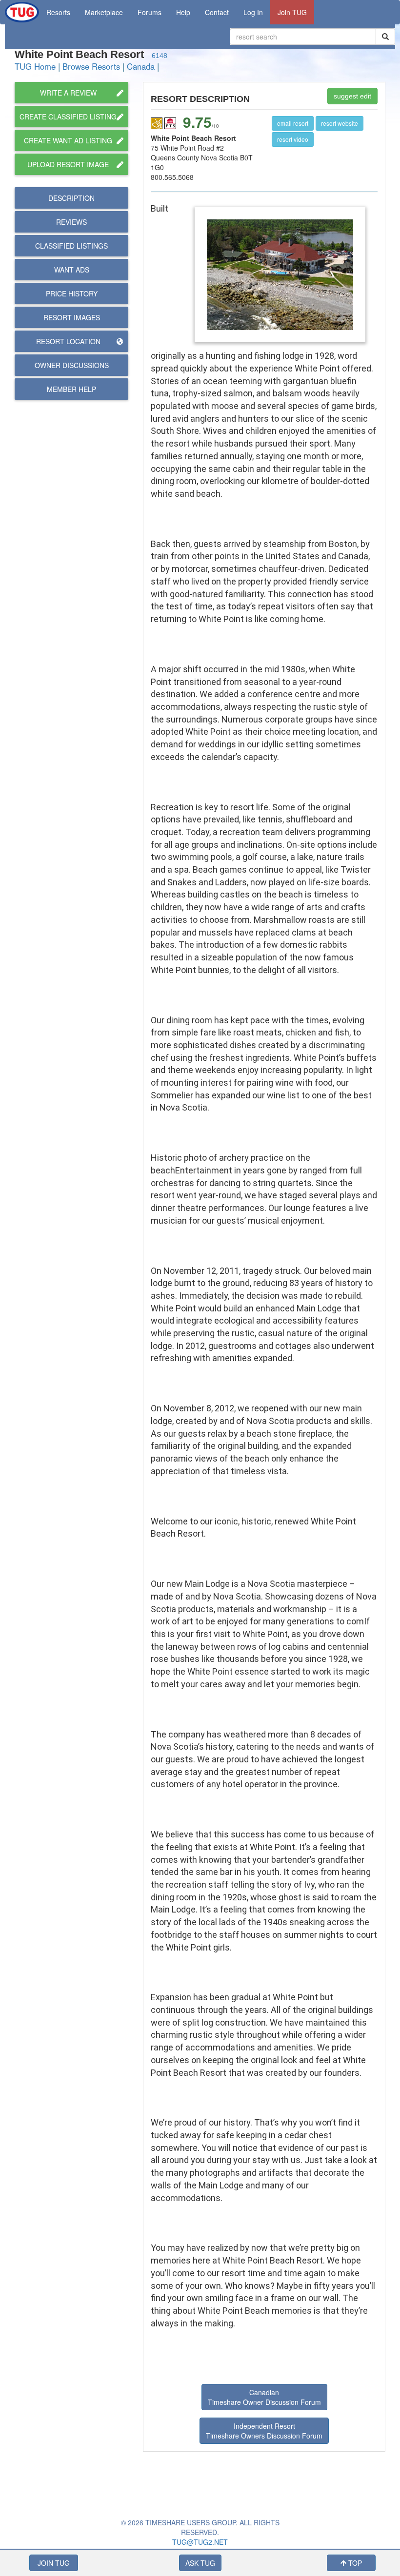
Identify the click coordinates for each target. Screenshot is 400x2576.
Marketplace (104, 12)
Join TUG (292, 12)
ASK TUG (200, 2563)
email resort (293, 123)
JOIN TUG (54, 2563)
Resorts (58, 12)
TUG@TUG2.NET (200, 2542)
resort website (340, 123)
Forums (150, 12)
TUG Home (35, 66)
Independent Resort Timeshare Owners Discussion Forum (264, 2431)
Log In (253, 12)
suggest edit (352, 96)
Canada (141, 66)
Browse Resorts (91, 66)
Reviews (71, 222)
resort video (293, 139)
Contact (217, 12)
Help (183, 12)
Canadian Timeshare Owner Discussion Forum (264, 2397)
